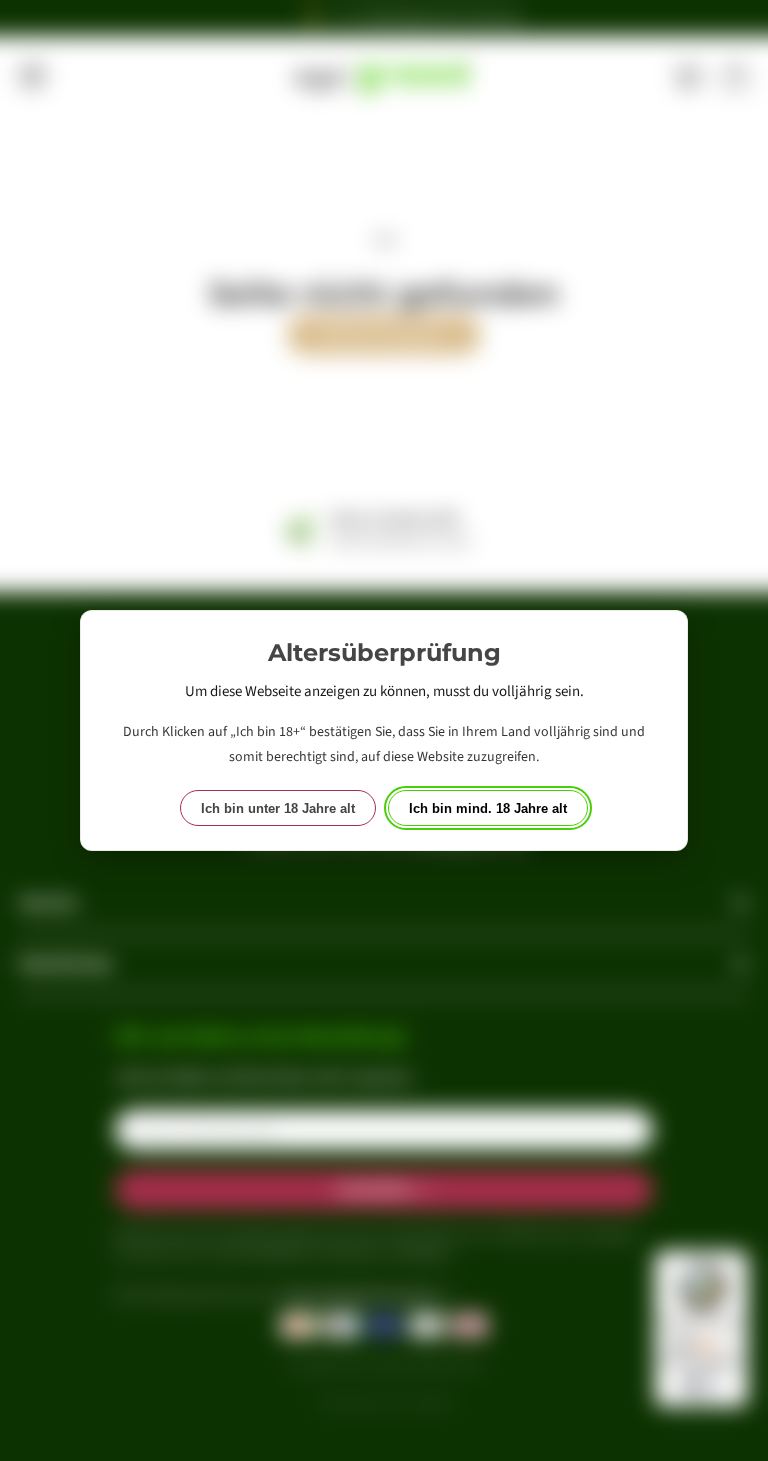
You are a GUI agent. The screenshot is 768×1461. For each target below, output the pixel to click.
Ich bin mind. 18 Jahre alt (488, 808)
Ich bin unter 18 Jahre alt (278, 808)
